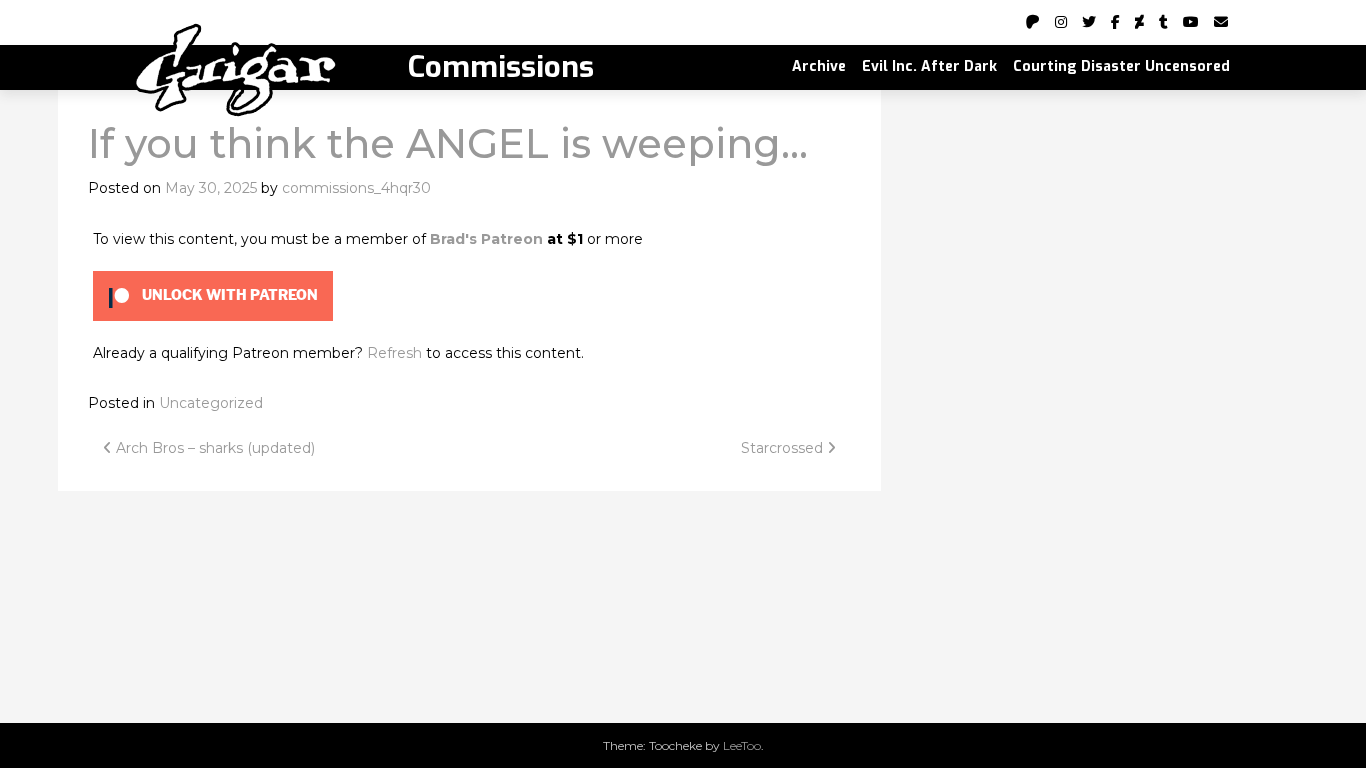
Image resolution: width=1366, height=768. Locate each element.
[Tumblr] (1163, 22)
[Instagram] (1061, 22)
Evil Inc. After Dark (929, 66)
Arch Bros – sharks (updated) (213, 448)
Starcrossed (784, 448)
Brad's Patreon (486, 239)
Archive (819, 66)
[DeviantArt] (1139, 22)
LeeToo (742, 745)
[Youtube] (1191, 22)
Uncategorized (211, 403)
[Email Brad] (1221, 22)
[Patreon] (1033, 22)
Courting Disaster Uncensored (1121, 66)
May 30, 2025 (211, 188)
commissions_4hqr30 (356, 188)
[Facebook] (1115, 22)
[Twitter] (1089, 22)
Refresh (394, 353)
